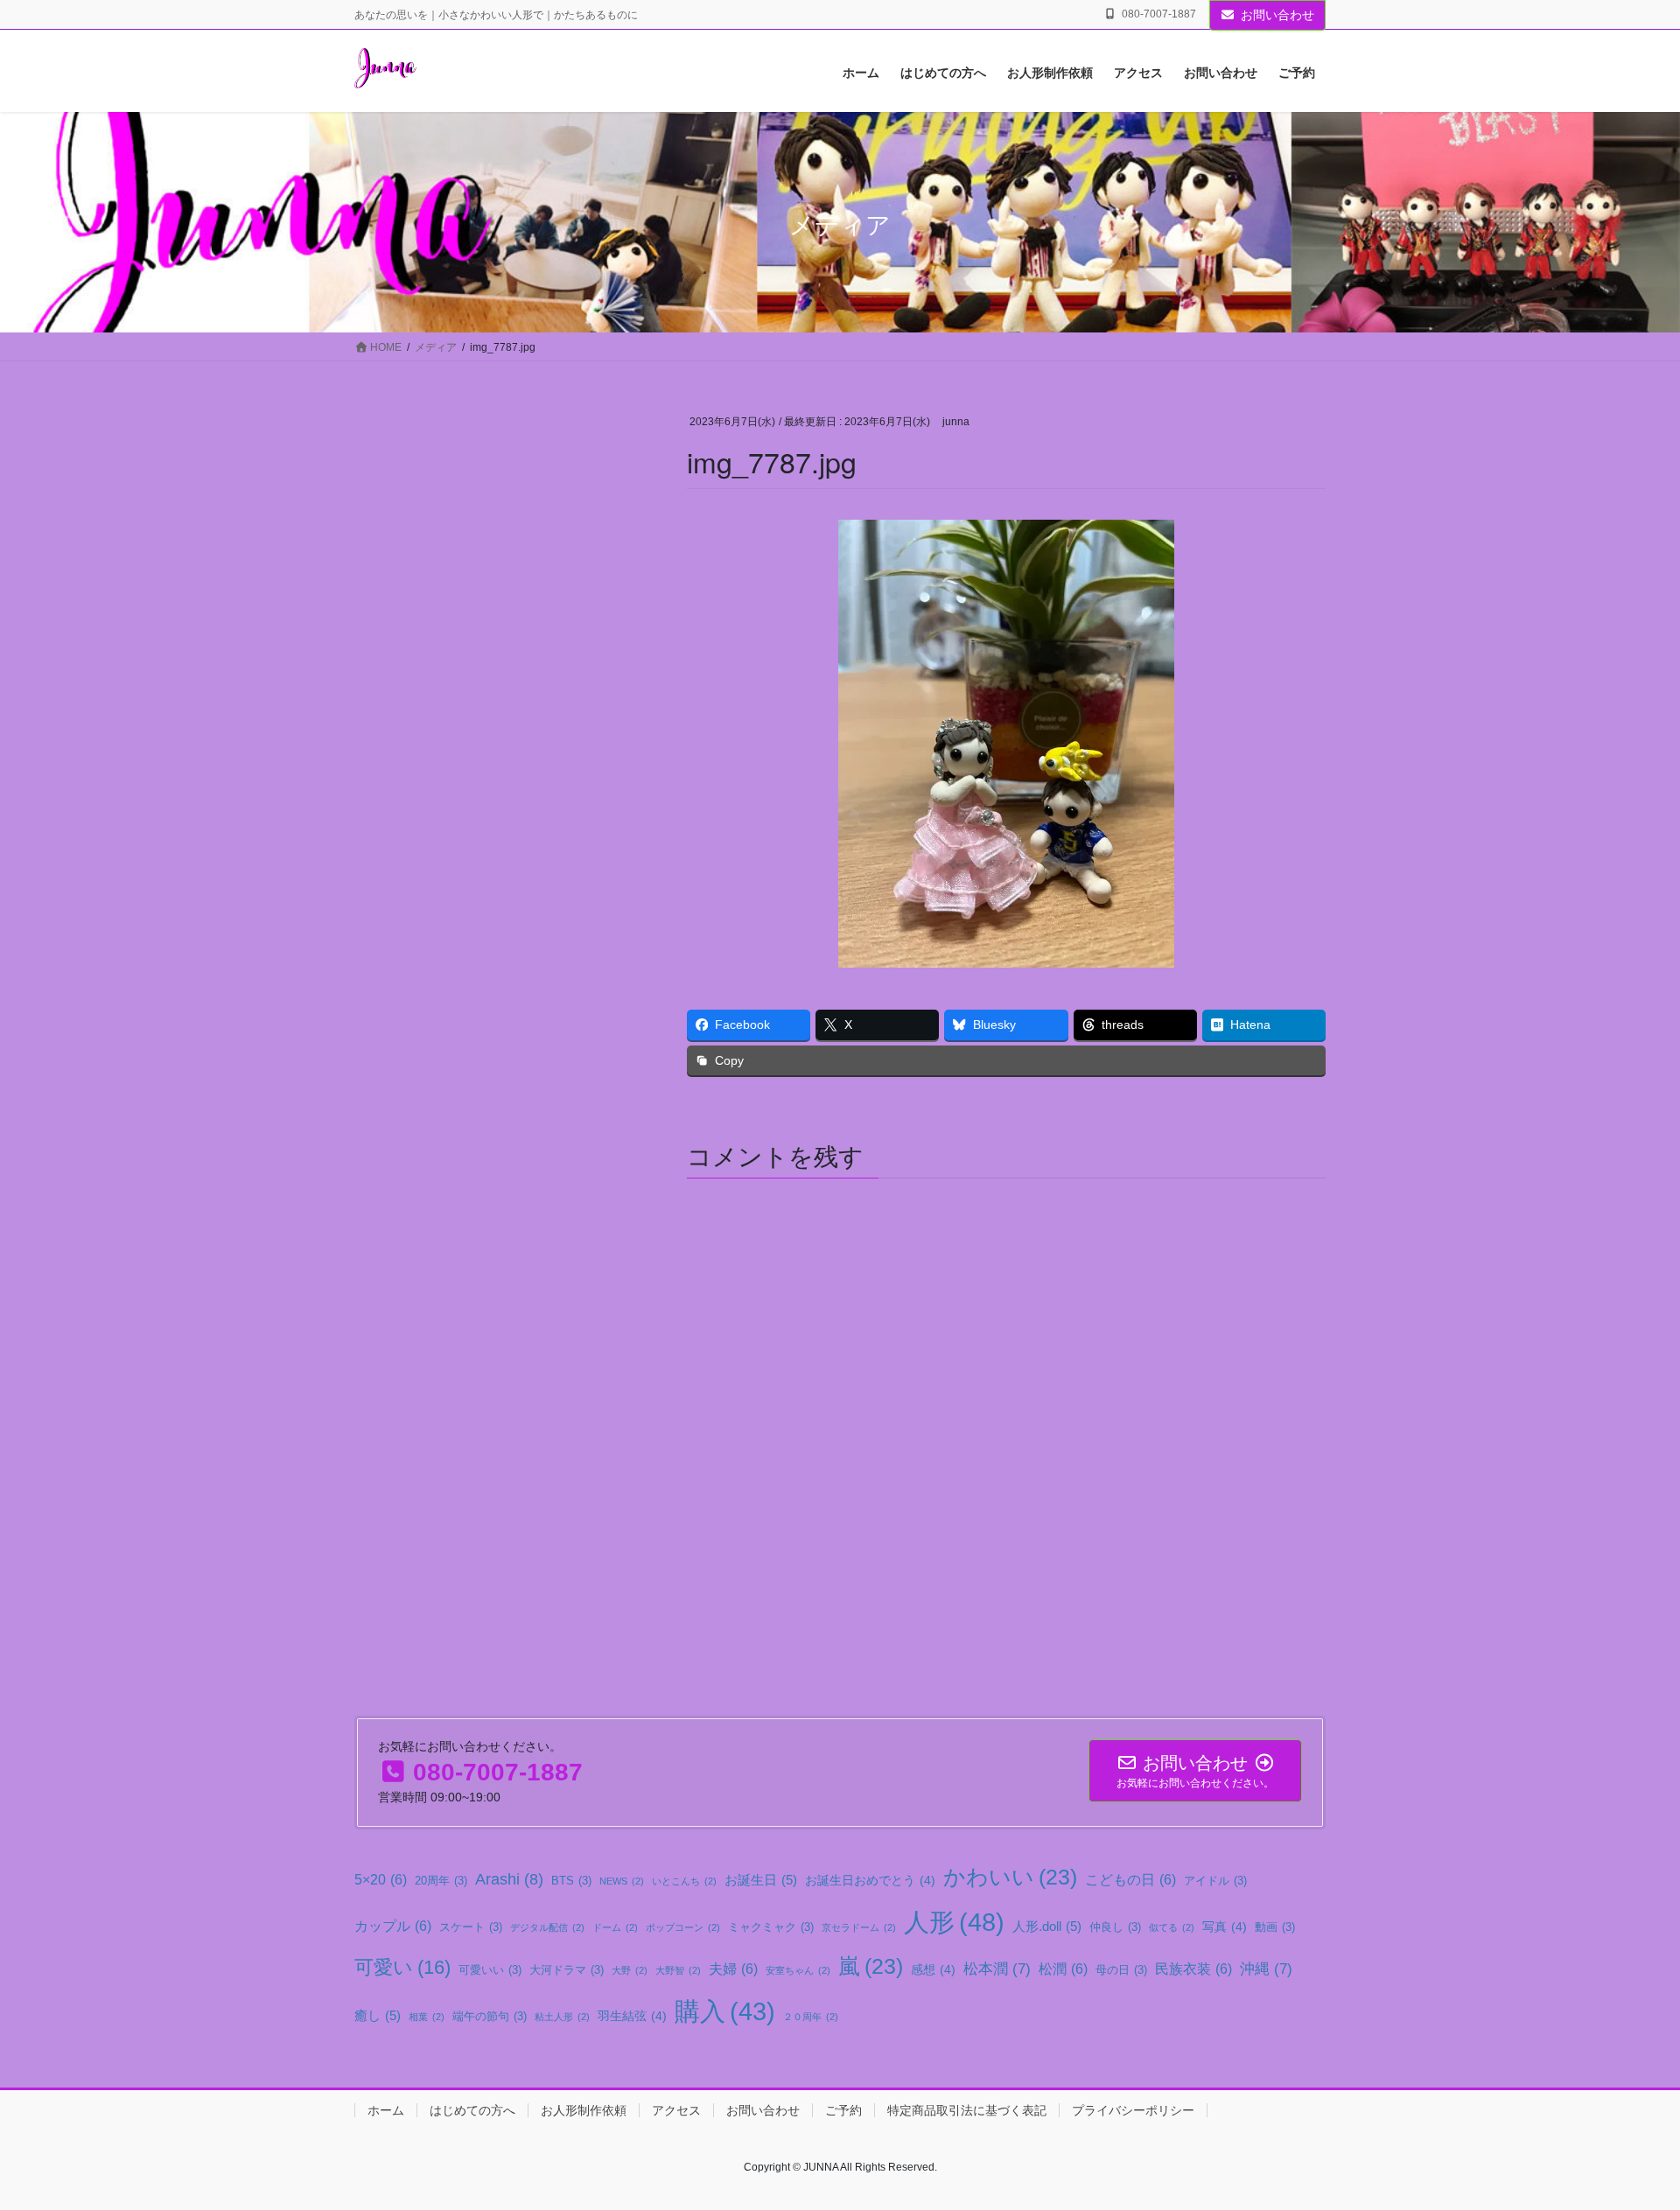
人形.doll (1047, 1926)
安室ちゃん (798, 1970)
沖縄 (1266, 1969)
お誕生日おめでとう (870, 1880)
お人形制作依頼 (584, 2110)
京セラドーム (859, 1927)
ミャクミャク (771, 1927)
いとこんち (684, 1881)
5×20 (381, 1879)
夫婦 (733, 1969)
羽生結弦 (632, 2016)
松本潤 (997, 1969)
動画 (1275, 1927)
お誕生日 (761, 1880)
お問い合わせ (1277, 15)
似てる (1172, 1927)
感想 (933, 1969)
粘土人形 (562, 2017)
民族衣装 (1193, 1969)
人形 (954, 1922)
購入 (725, 2011)
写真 (1225, 1927)
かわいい (1010, 1877)
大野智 (678, 1970)
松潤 (1063, 1969)
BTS (571, 1881)
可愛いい (490, 1970)
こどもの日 (1130, 1879)
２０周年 (811, 2017)
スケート (471, 1927)
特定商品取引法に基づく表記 (967, 2110)
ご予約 (843, 2110)
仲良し (1115, 1927)
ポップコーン (683, 1927)
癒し (378, 2015)
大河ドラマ (567, 1970)
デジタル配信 (547, 1927)
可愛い (402, 1967)
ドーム (615, 1927)
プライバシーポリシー (1133, 2110)
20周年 (441, 1881)
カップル (393, 1926)
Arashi (509, 1879)
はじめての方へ (472, 2110)
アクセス (676, 2110)
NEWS (622, 1881)
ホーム (386, 2110)
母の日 (1121, 1970)
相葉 (427, 2017)
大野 (630, 1970)
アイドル (1215, 1881)
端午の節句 (490, 2017)
